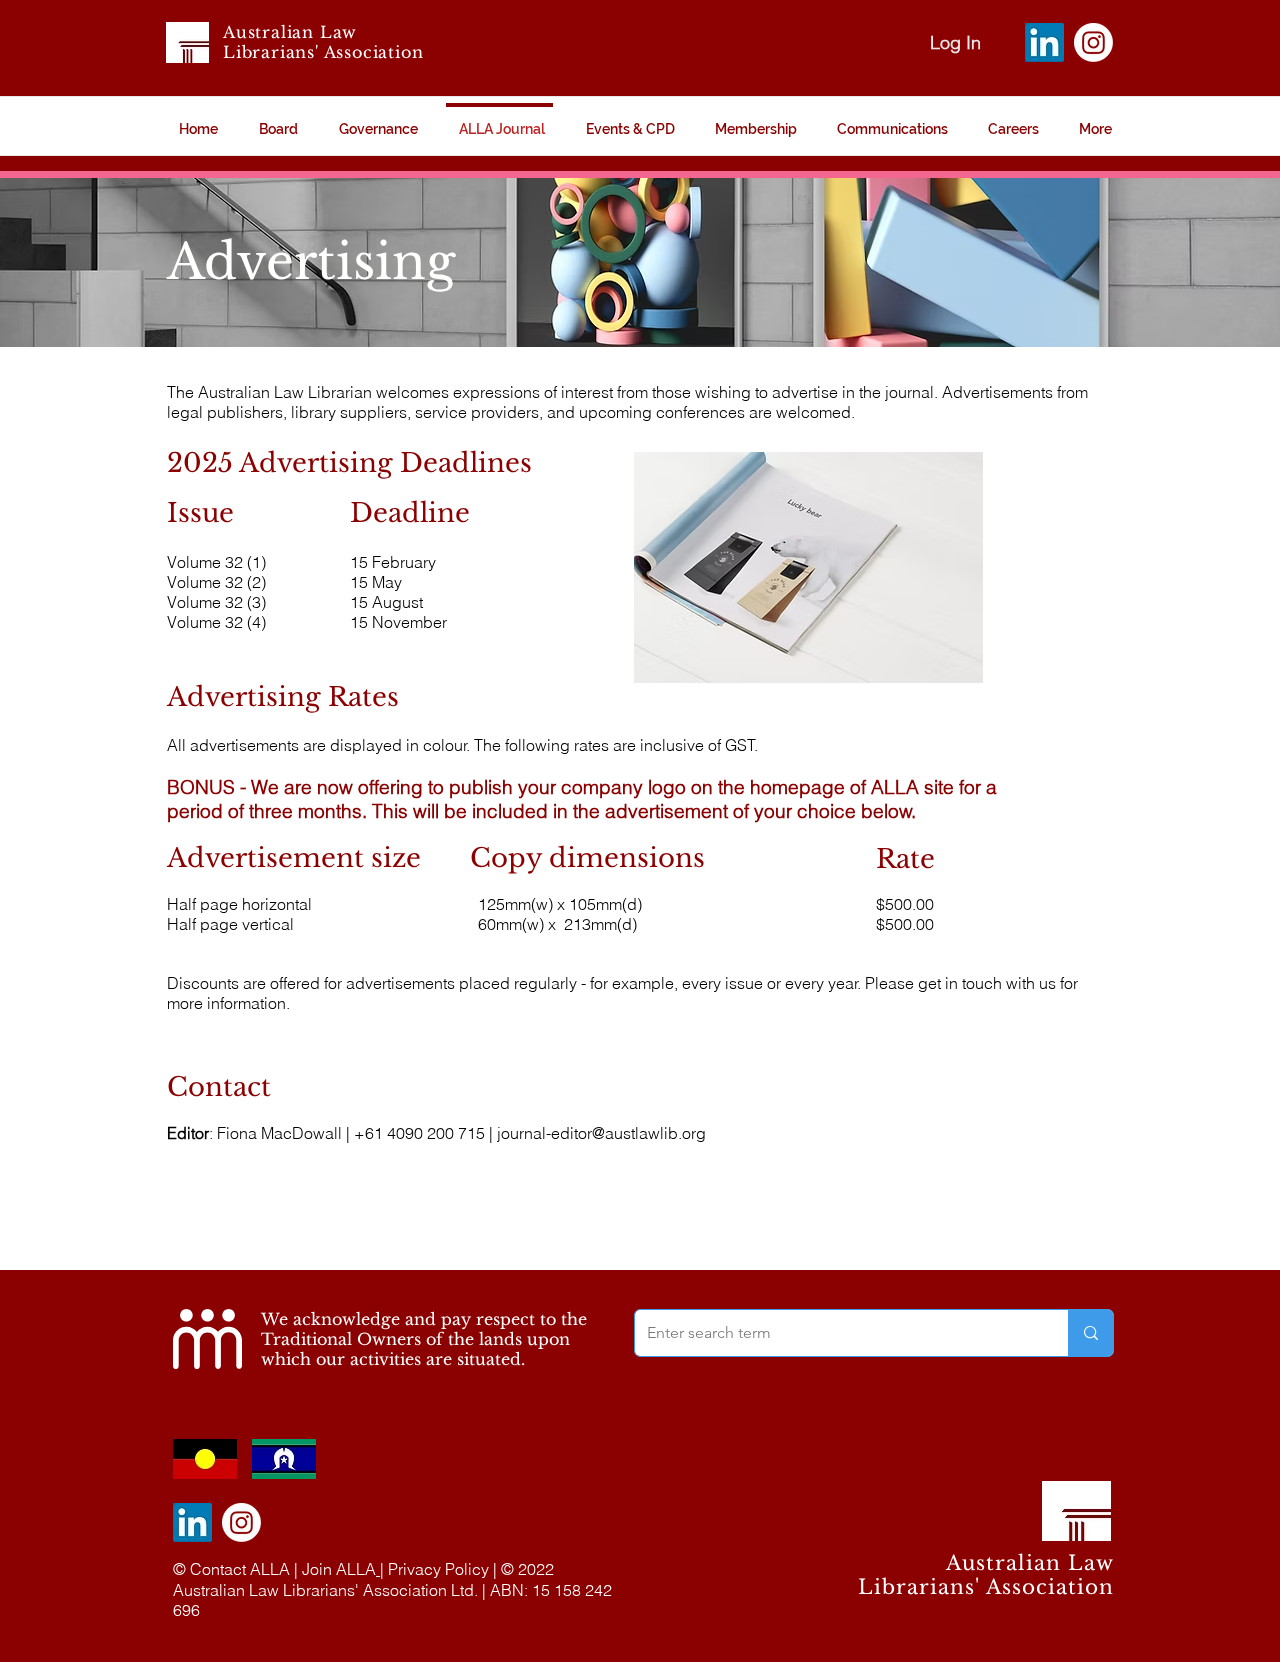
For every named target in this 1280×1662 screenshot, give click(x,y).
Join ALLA (339, 1569)
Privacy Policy (438, 1569)
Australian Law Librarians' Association (323, 42)
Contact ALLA (240, 1569)
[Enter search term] (1090, 1333)
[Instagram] (1093, 42)
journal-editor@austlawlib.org (601, 1133)
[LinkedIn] (1044, 42)
